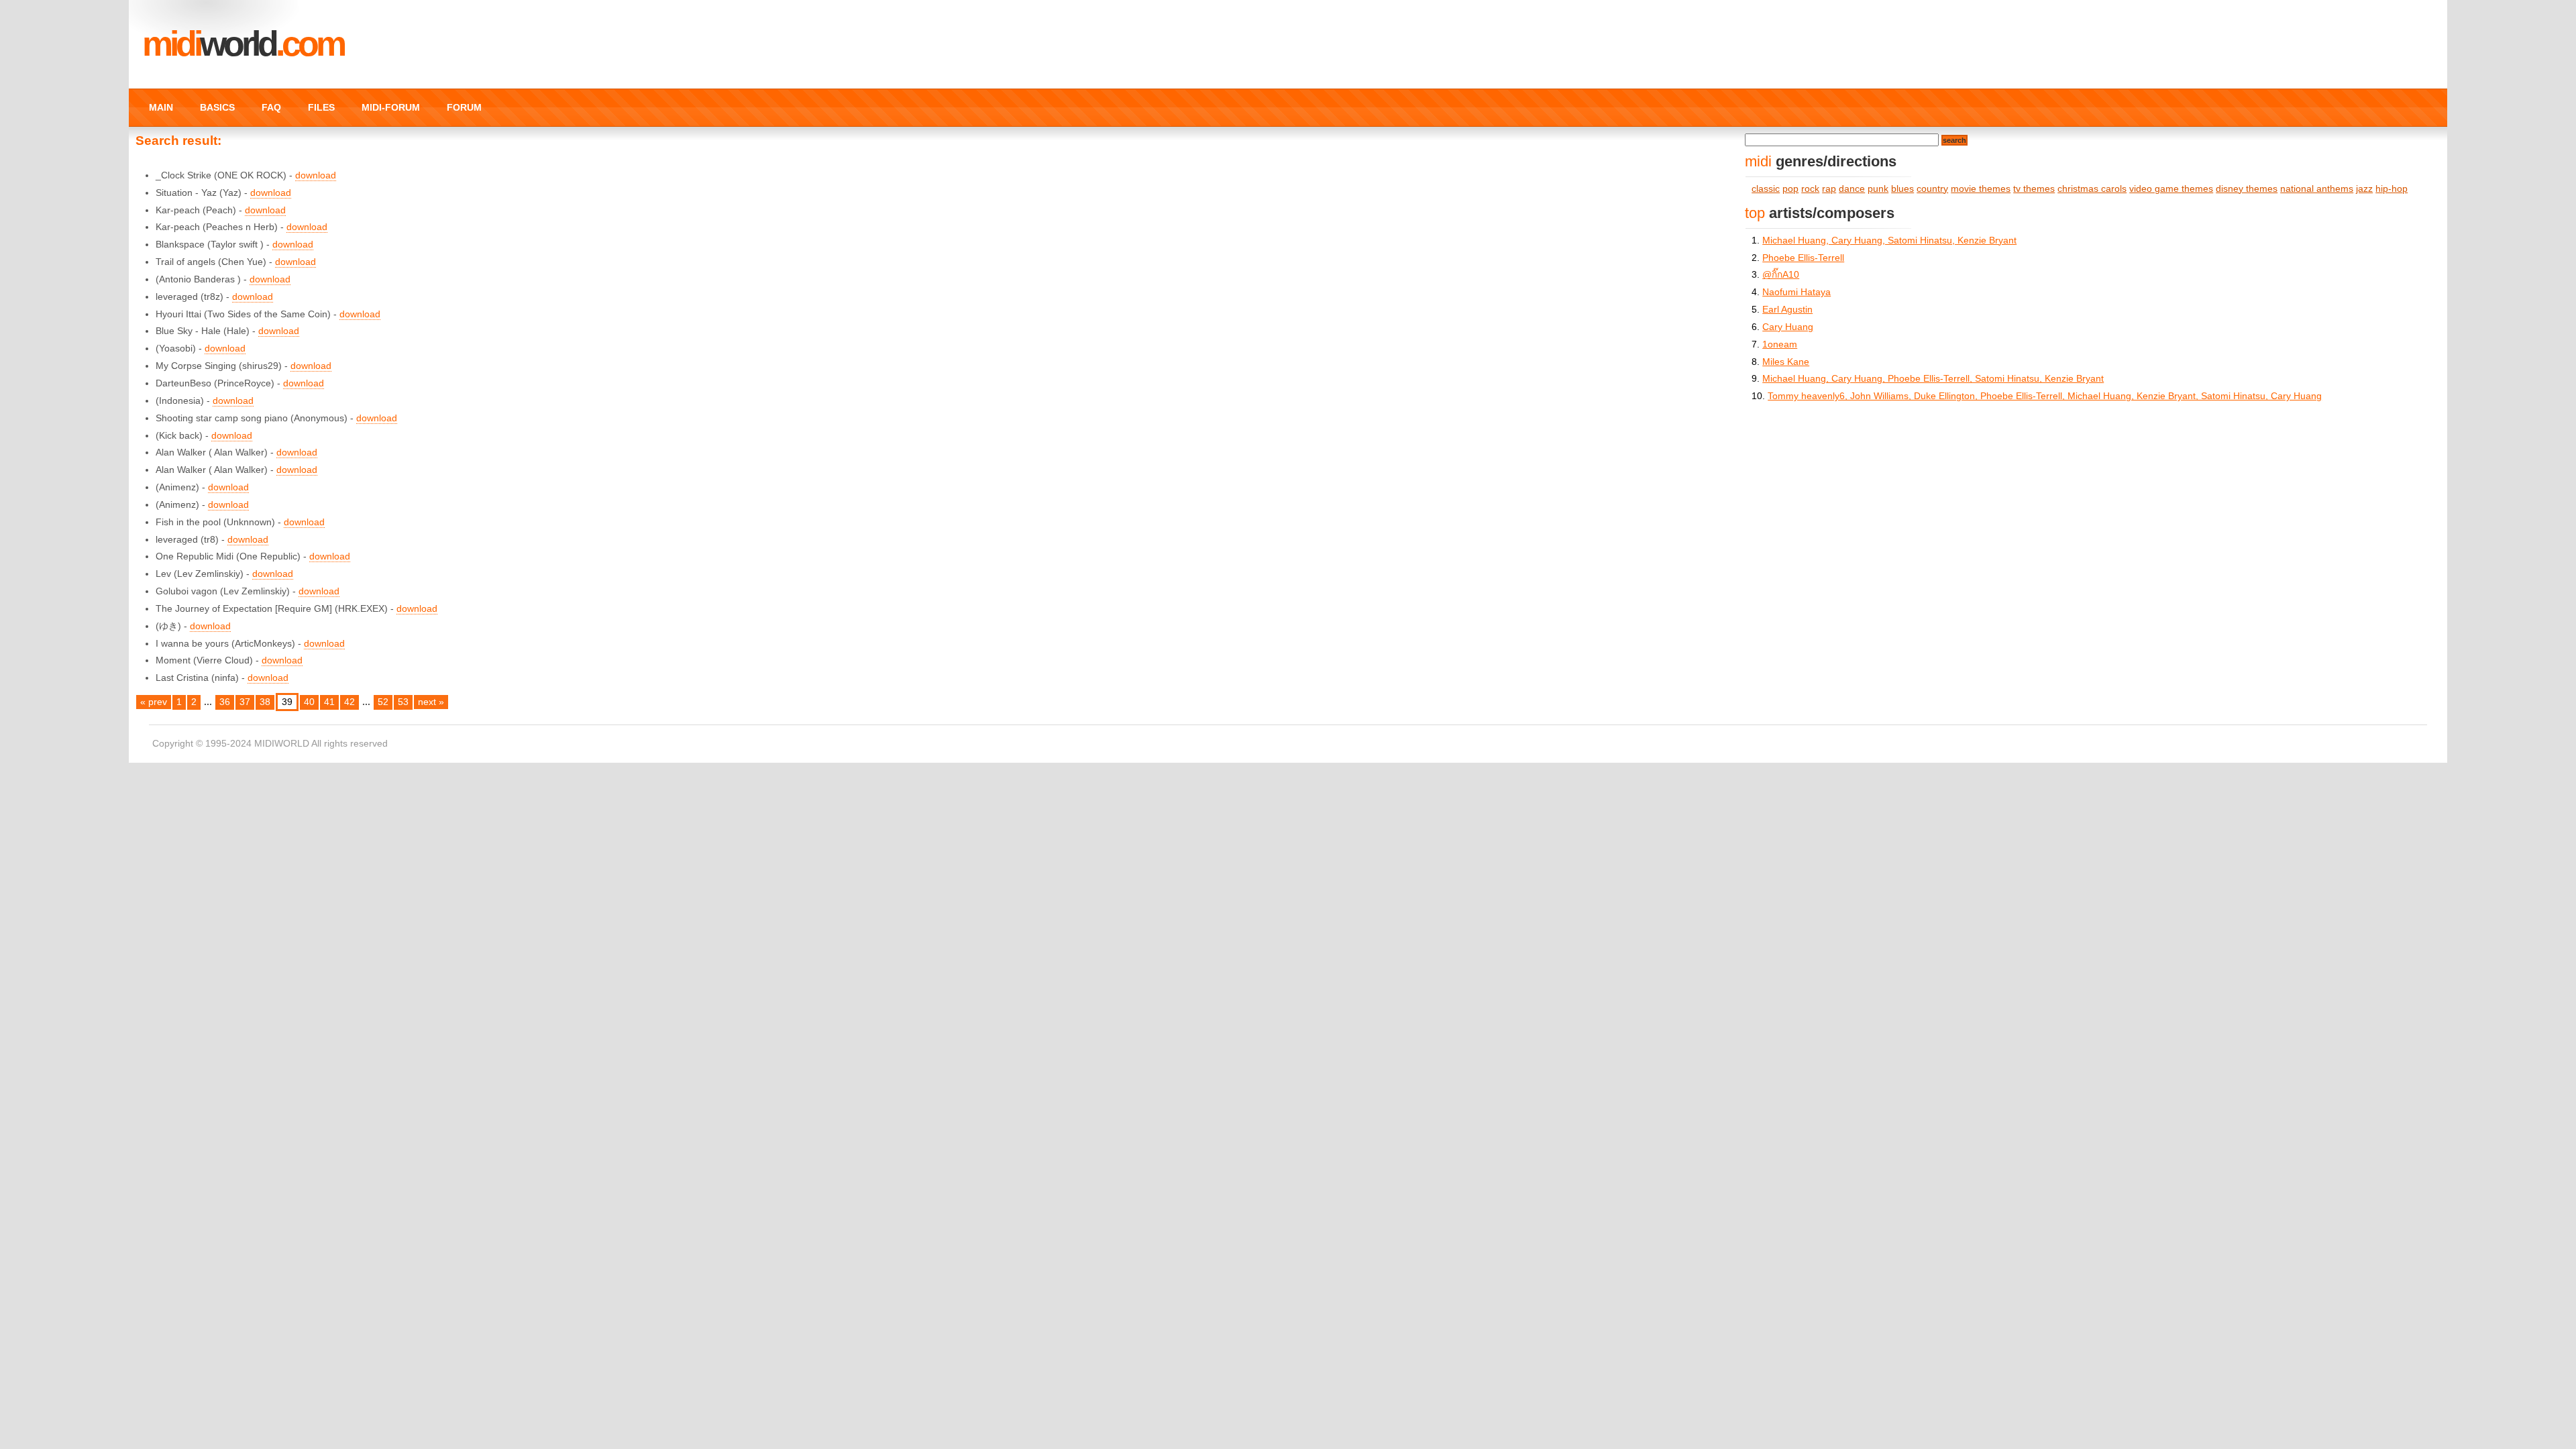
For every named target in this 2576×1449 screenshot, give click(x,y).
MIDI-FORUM (391, 107)
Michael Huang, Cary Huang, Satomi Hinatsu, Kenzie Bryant (1889, 240)
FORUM (464, 107)
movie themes (1981, 189)
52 (383, 702)
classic (1766, 189)
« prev (154, 702)
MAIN (161, 107)
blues (1902, 189)
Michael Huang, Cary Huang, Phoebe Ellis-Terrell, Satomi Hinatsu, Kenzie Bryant (1933, 379)
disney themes (2247, 189)
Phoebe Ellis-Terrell (1803, 258)
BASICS (217, 107)
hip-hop (2392, 189)
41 (329, 702)
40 (309, 702)
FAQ (271, 107)
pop (1790, 189)
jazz (2364, 189)
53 (403, 702)
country (1932, 189)
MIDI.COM (243, 44)
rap (1829, 189)
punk (1878, 189)
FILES (321, 107)
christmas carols (2092, 189)
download (316, 175)
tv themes (2034, 189)
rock (1810, 189)
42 (350, 702)
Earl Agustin (1787, 310)
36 (225, 702)
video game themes (2171, 189)
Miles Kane (1786, 362)
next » (431, 702)
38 (265, 702)
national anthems (2317, 189)
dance (1852, 189)
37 (245, 702)
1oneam (1780, 344)
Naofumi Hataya (1796, 292)
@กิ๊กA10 (1781, 275)
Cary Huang (1788, 327)
